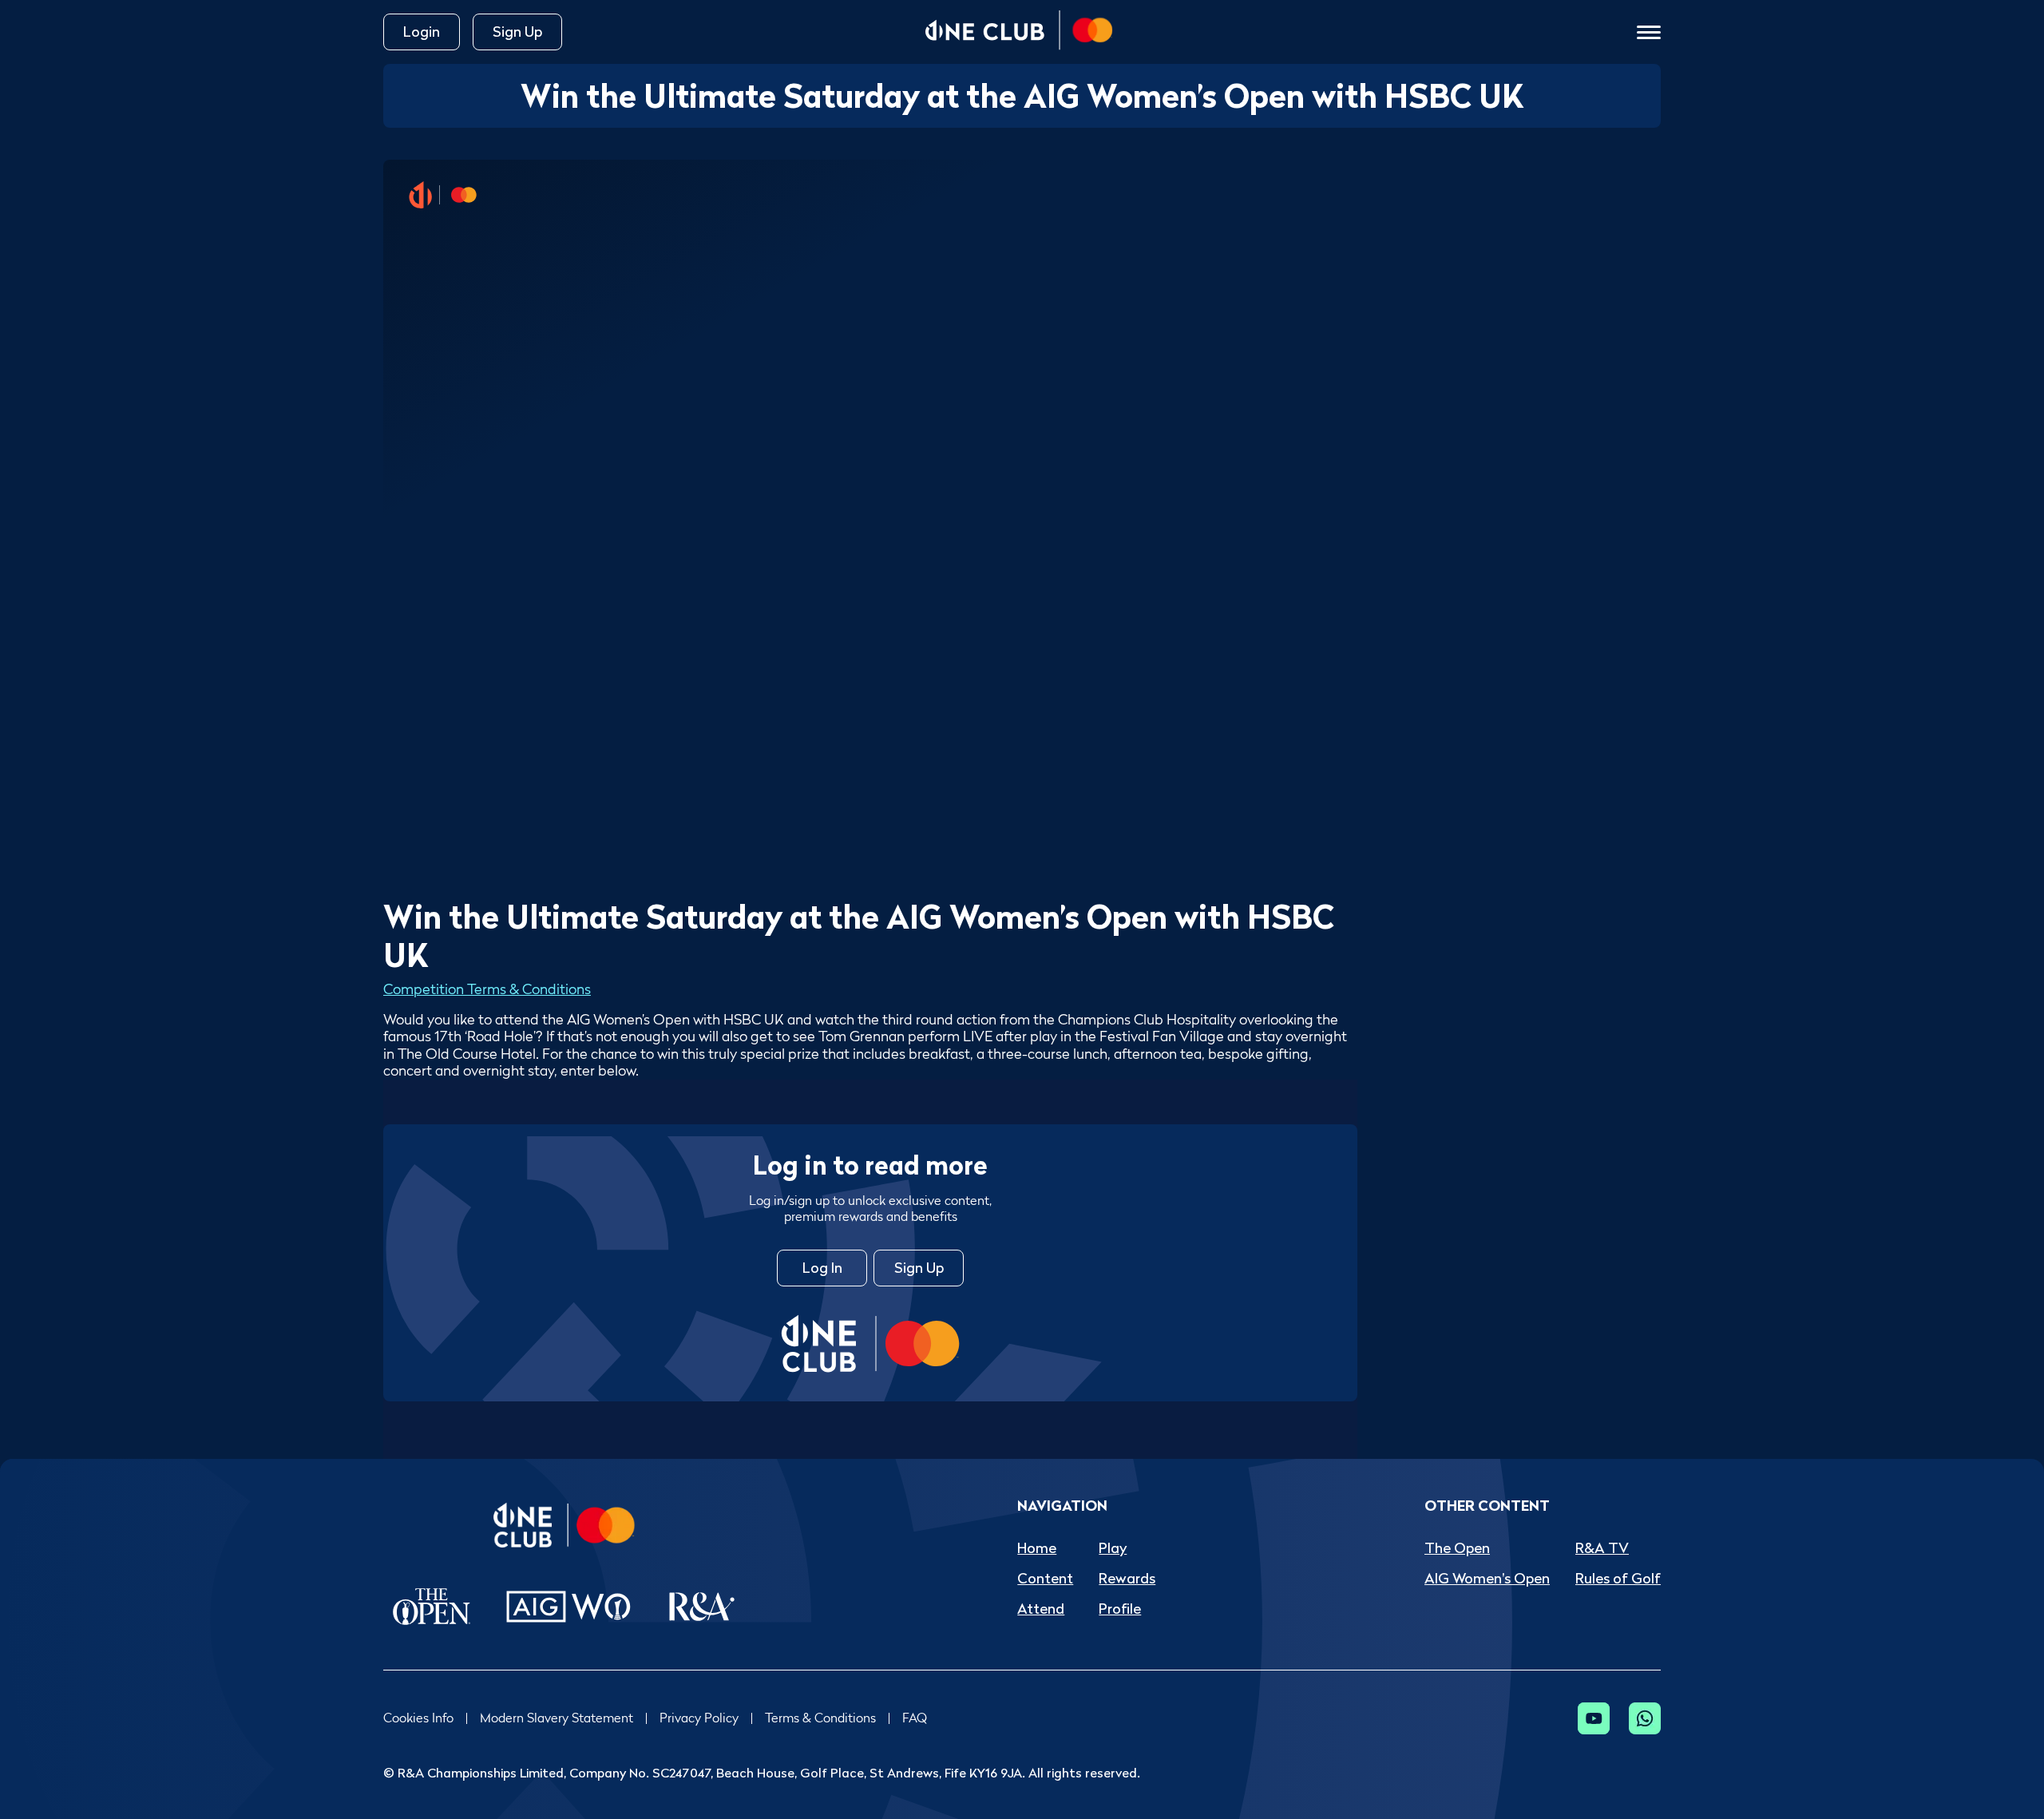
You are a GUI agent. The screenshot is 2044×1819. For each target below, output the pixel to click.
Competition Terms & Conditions (487, 989)
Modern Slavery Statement (557, 1718)
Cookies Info (418, 1718)
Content (1045, 1578)
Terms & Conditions (820, 1718)
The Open (1457, 1548)
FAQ (915, 1718)
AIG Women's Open (1487, 1578)
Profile (1120, 1609)
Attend (1041, 1609)
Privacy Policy (699, 1718)
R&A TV (1602, 1548)
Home (1037, 1548)
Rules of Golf (1618, 1578)
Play (1113, 1548)
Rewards (1127, 1578)
